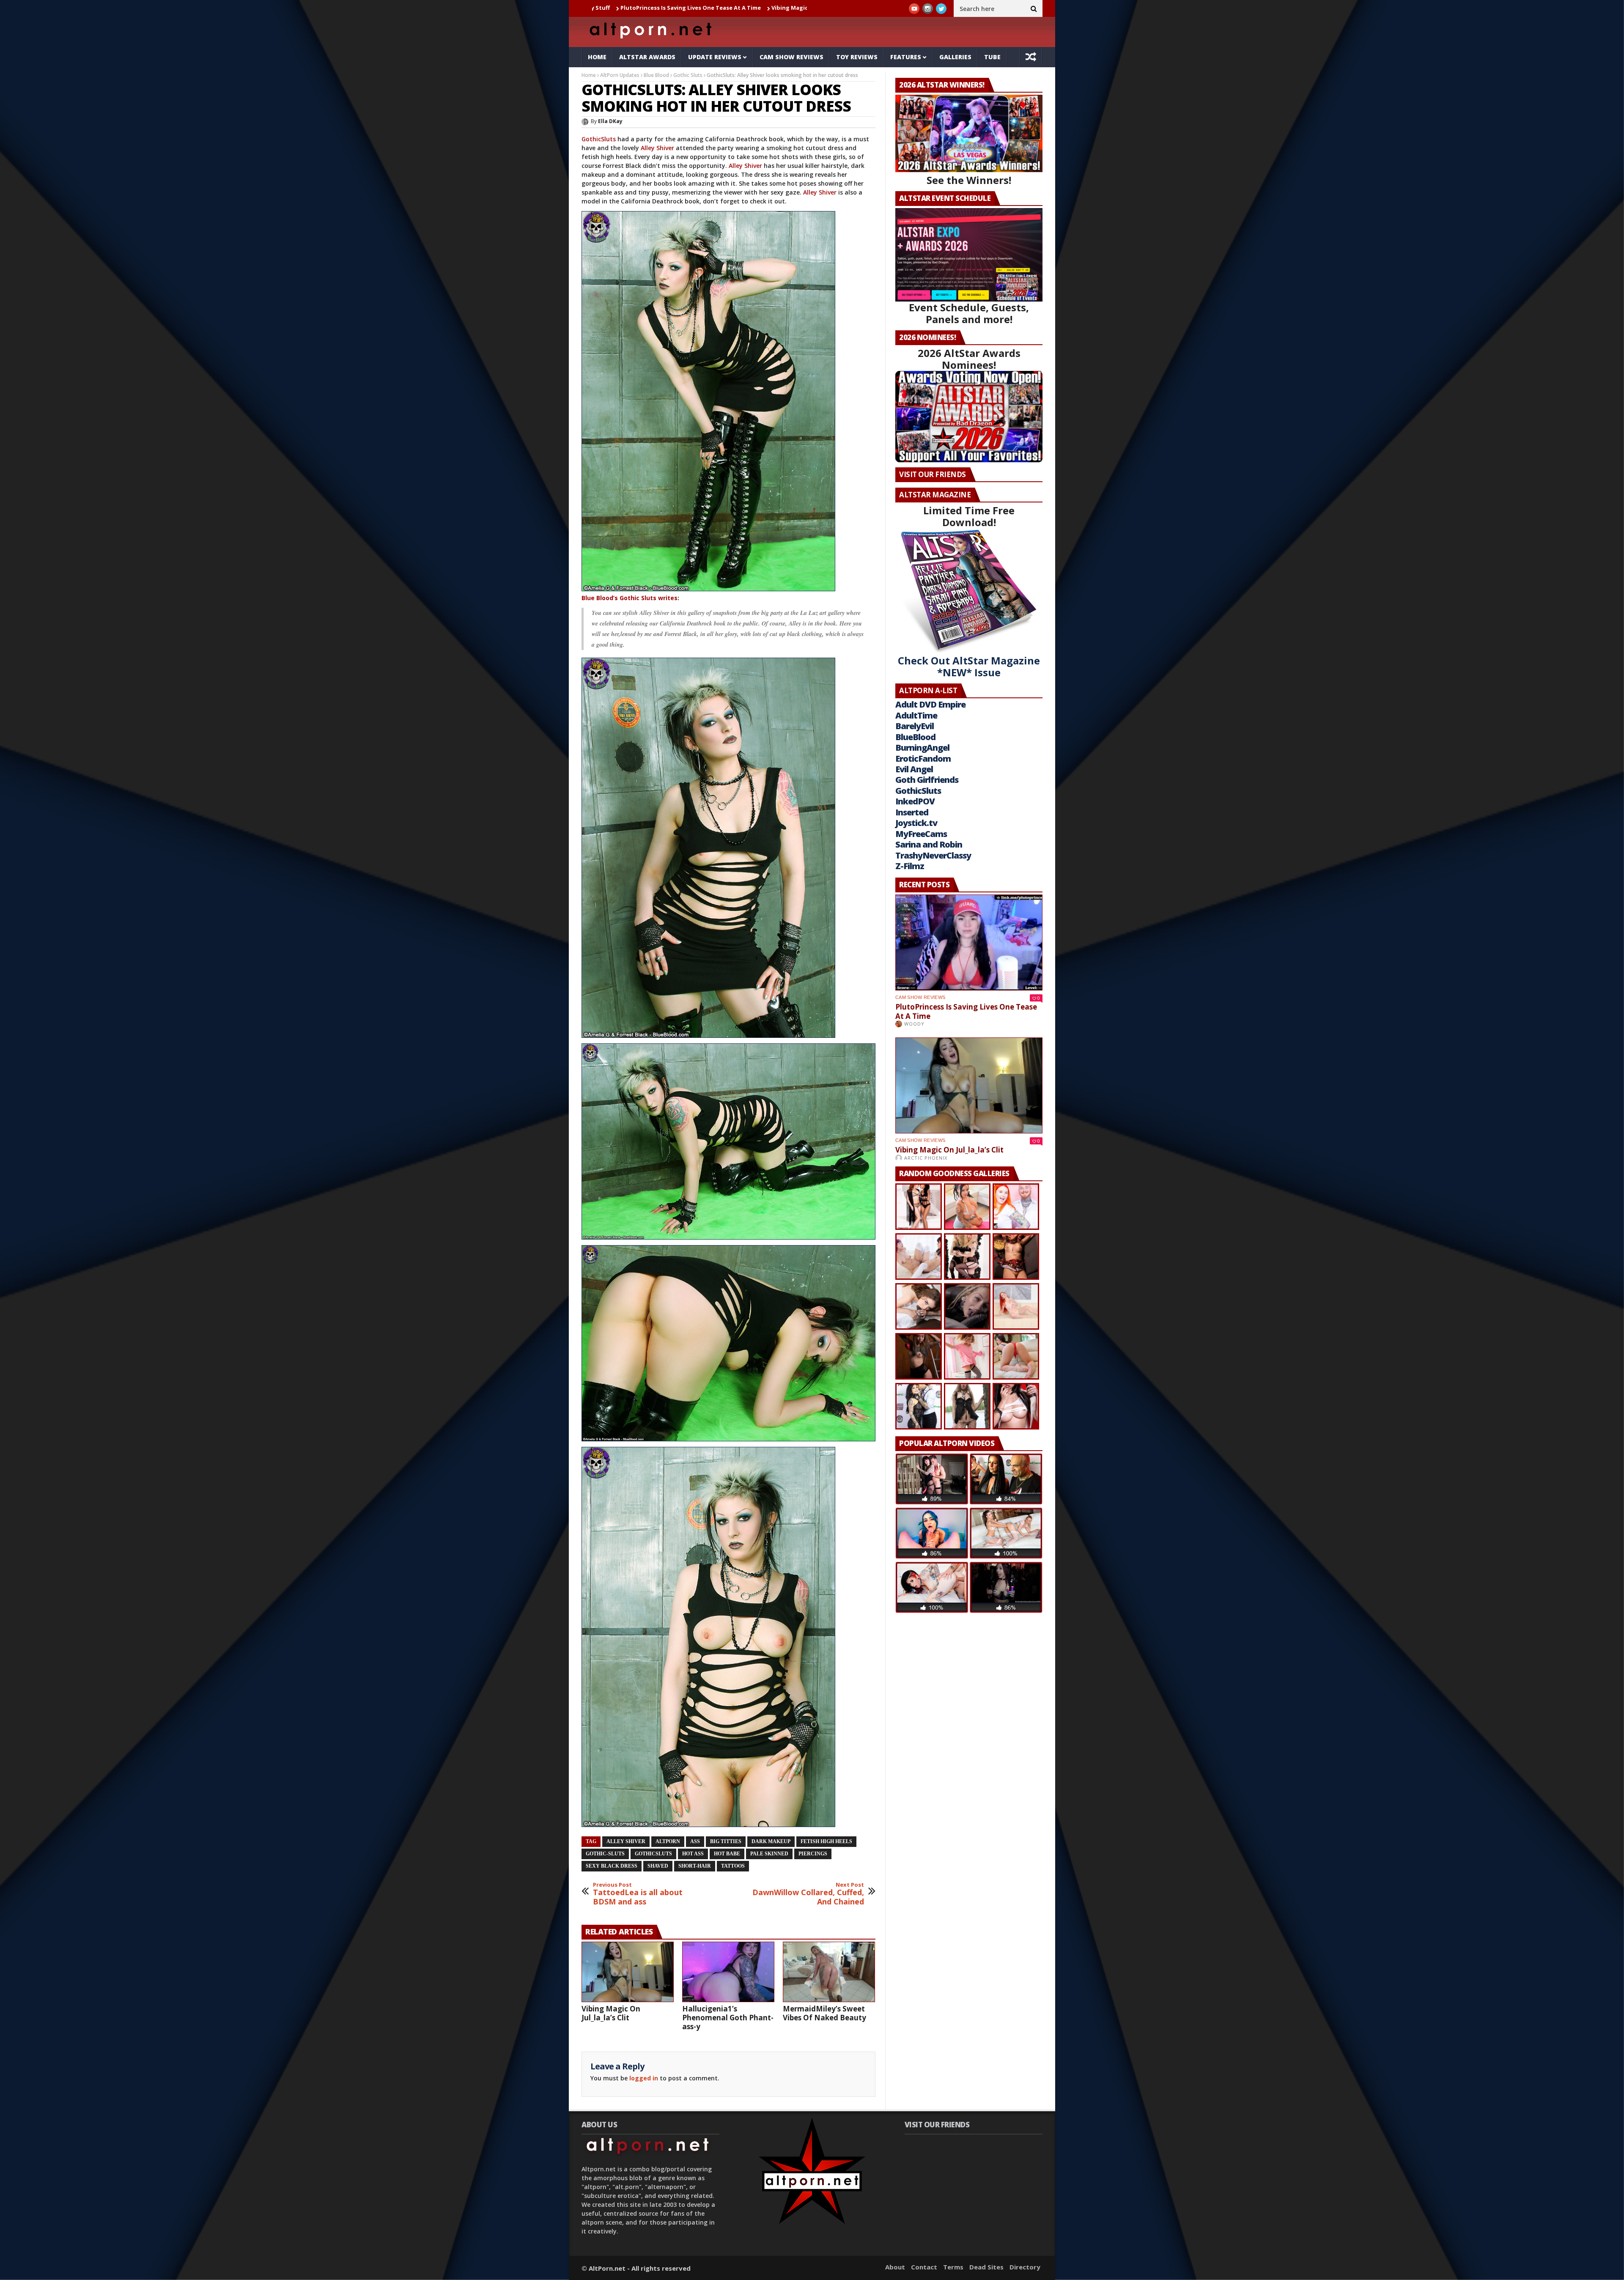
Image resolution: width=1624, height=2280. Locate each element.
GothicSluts (599, 139)
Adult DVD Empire (930, 704)
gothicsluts (653, 1854)
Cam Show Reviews (791, 57)
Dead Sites (986, 2267)
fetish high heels (826, 1841)
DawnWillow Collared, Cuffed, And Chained (808, 1894)
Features (906, 57)
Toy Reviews (857, 57)
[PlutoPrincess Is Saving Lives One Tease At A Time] (969, 942)
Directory (1025, 2267)
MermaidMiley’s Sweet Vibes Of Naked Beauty (824, 2013)
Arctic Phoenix (926, 1158)
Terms (953, 2267)
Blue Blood (656, 75)
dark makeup (771, 1841)
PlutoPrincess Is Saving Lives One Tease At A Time (966, 1011)
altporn (668, 1841)
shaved (658, 1866)
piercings (813, 1854)
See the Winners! (969, 180)
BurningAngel (922, 748)
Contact (924, 2267)
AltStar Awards (647, 57)
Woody (914, 1024)
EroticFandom (923, 759)
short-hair (695, 1866)
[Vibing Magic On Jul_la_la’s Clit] (628, 1972)
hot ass (693, 1854)
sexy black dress (612, 1866)
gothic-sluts (605, 1854)
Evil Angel (914, 769)
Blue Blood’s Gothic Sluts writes (630, 598)
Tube (992, 57)
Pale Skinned (769, 1854)
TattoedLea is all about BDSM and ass (638, 1894)
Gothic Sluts (688, 75)
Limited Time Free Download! (969, 516)
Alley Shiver (657, 148)
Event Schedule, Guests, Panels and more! (969, 313)
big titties (726, 1841)
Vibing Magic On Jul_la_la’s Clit (612, 8)
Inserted (912, 812)
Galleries (955, 57)
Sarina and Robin (929, 844)
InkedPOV (915, 801)
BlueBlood (915, 737)
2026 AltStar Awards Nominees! (969, 359)
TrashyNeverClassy (933, 855)
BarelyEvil (915, 726)
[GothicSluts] (728, 401)
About (895, 2267)
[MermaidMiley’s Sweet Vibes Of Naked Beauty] (829, 1972)
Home (597, 57)
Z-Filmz (910, 866)
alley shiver (626, 1841)
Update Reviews (715, 57)
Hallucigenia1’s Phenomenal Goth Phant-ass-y (730, 8)
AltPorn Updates (620, 75)
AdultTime (916, 715)
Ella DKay (610, 121)
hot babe (727, 1854)
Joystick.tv (916, 823)
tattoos (733, 1866)
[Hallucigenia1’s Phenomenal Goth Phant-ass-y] (728, 1972)
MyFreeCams (921, 834)
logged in (644, 2078)
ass (695, 1841)
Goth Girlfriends (927, 780)
